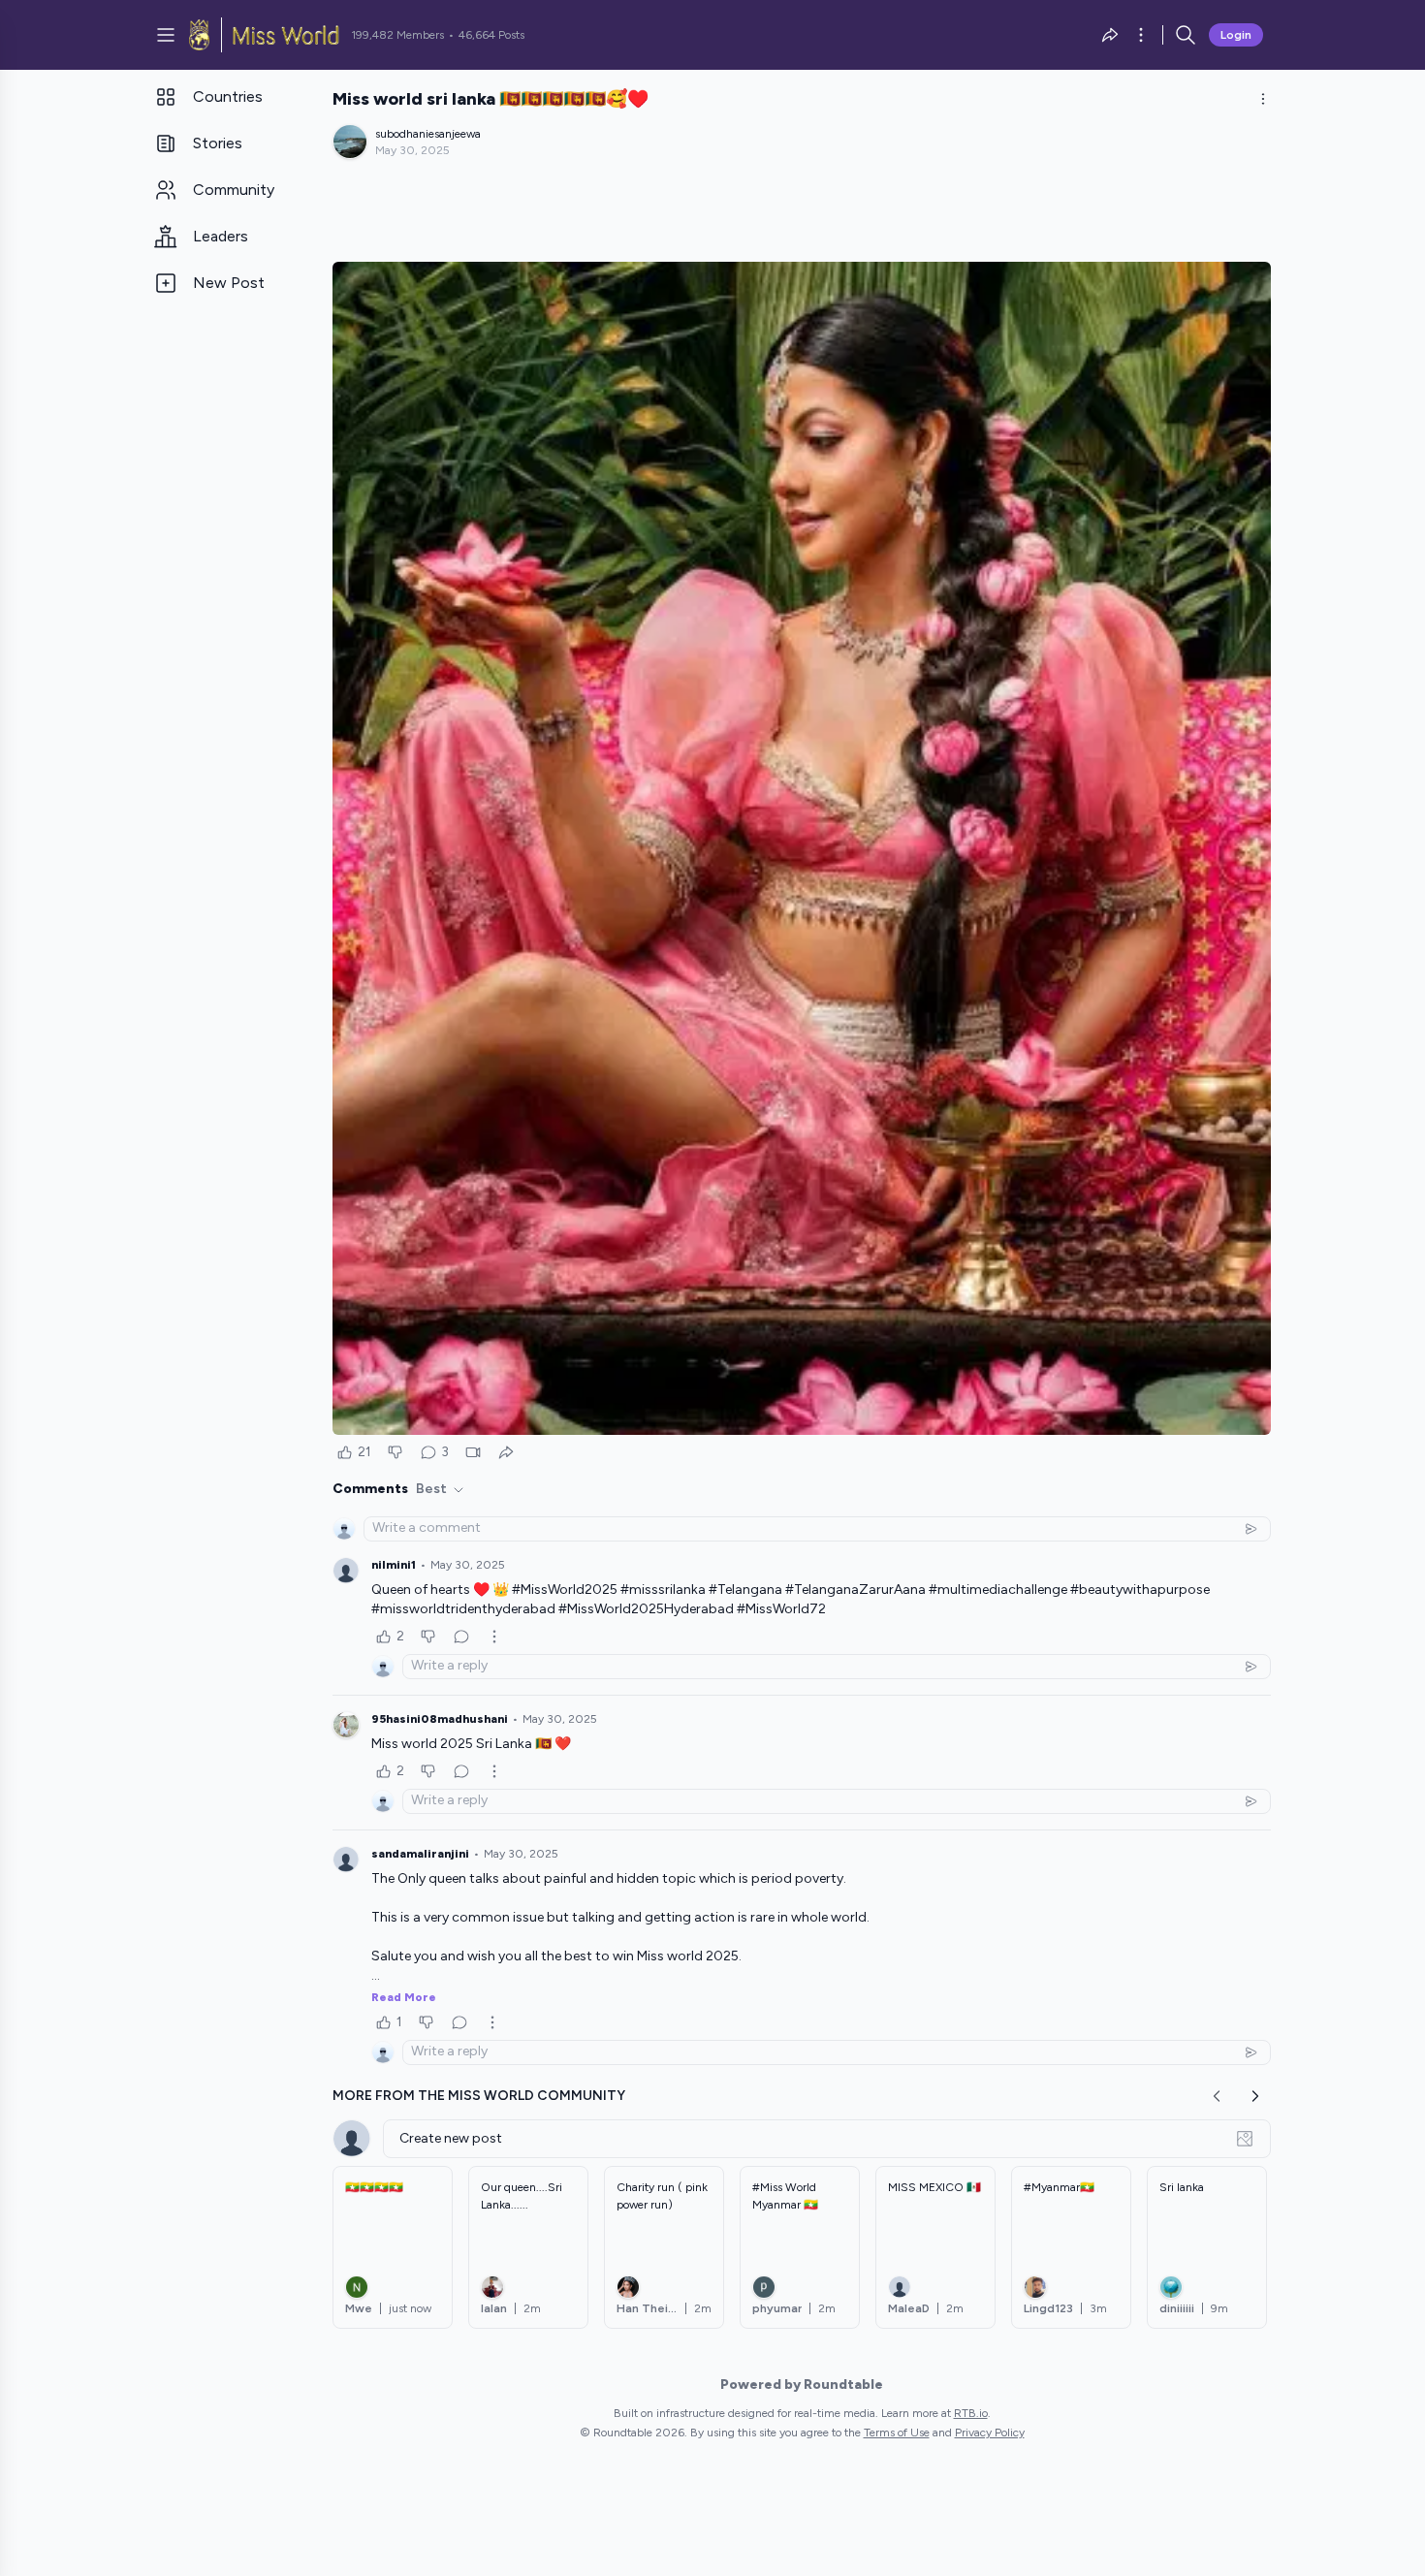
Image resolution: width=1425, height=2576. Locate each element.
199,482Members (397, 35)
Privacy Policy (990, 2433)
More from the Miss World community (479, 2096)
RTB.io (971, 2413)
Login (1236, 35)
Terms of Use (897, 2433)
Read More (404, 1997)
